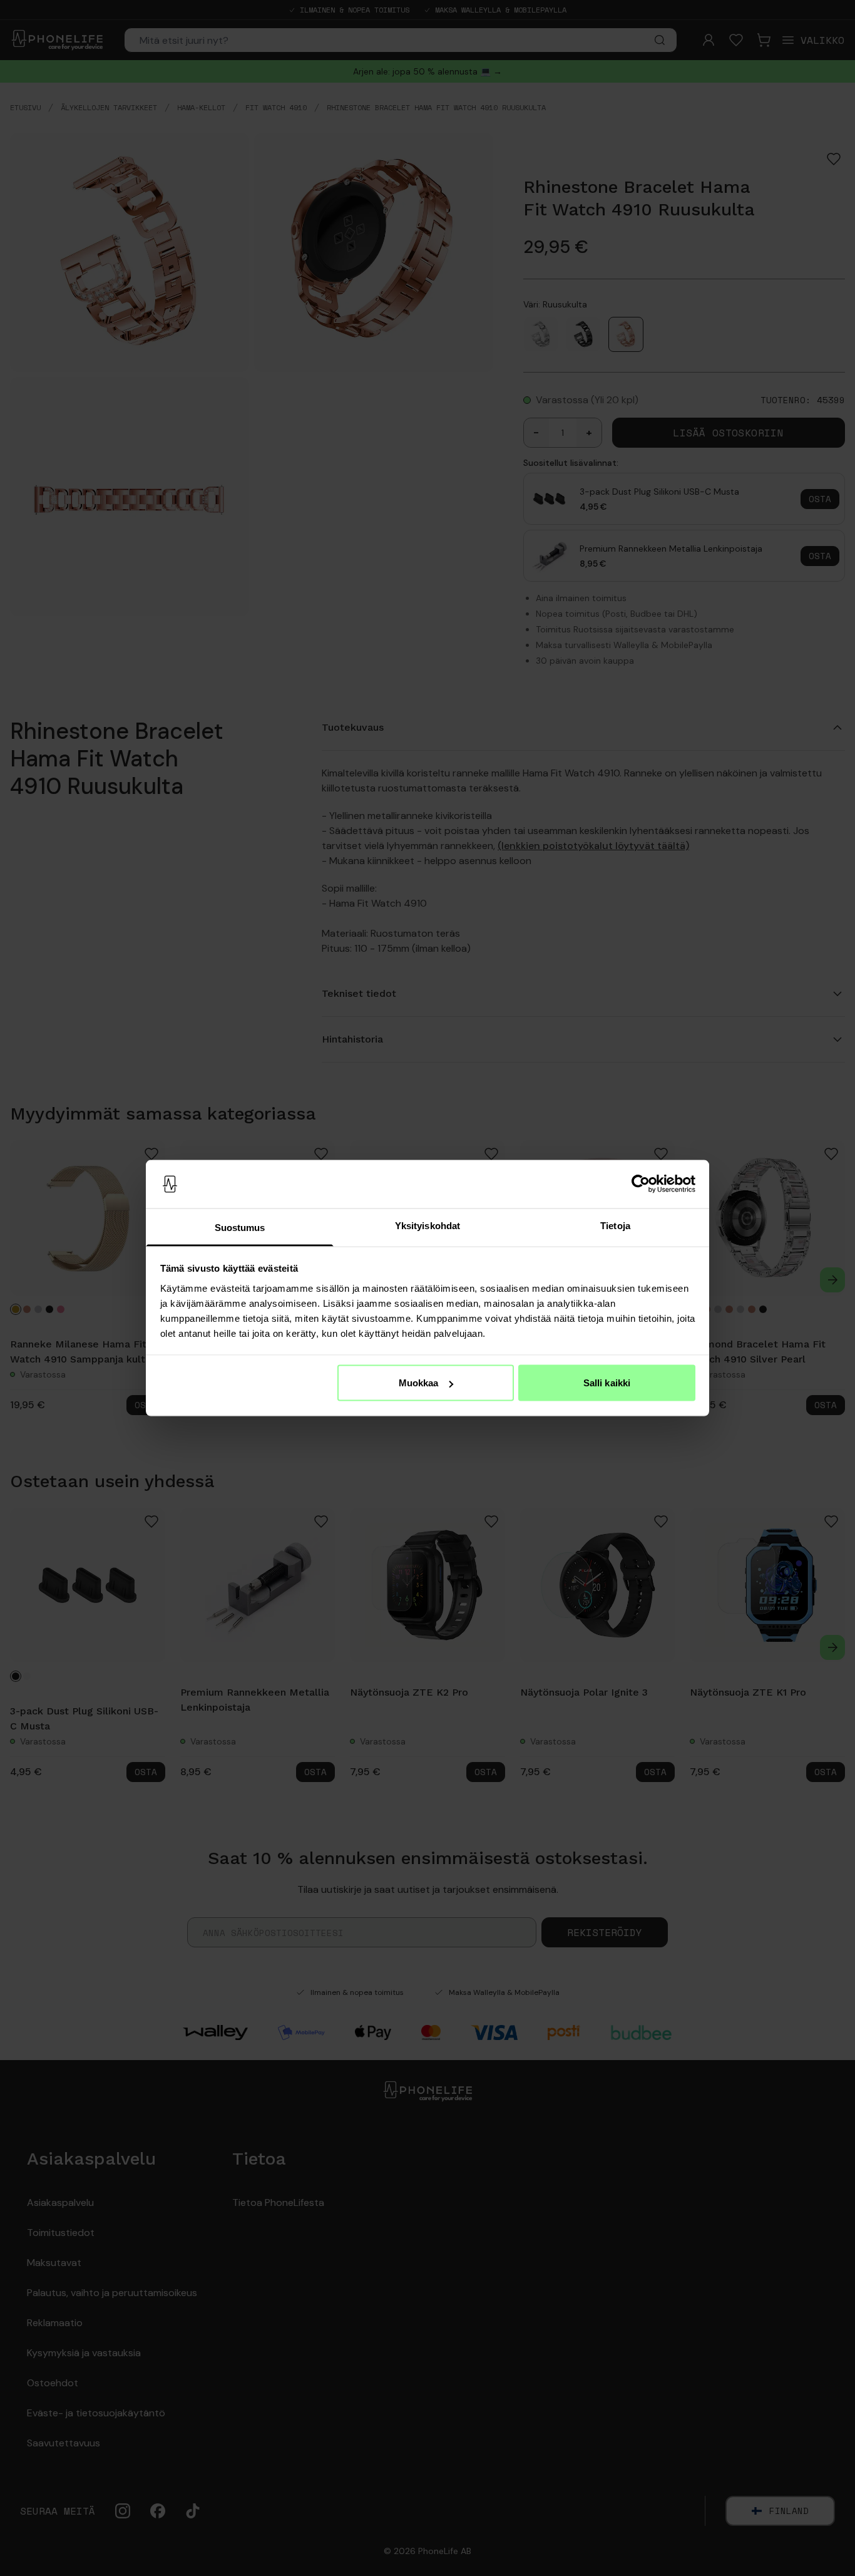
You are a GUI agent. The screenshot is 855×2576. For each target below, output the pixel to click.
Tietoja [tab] (615, 1225)
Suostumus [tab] (240, 1227)
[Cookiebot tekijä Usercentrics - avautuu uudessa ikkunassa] (641, 1184)
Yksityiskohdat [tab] (427, 1225)
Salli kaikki (607, 1383)
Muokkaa (419, 1383)
